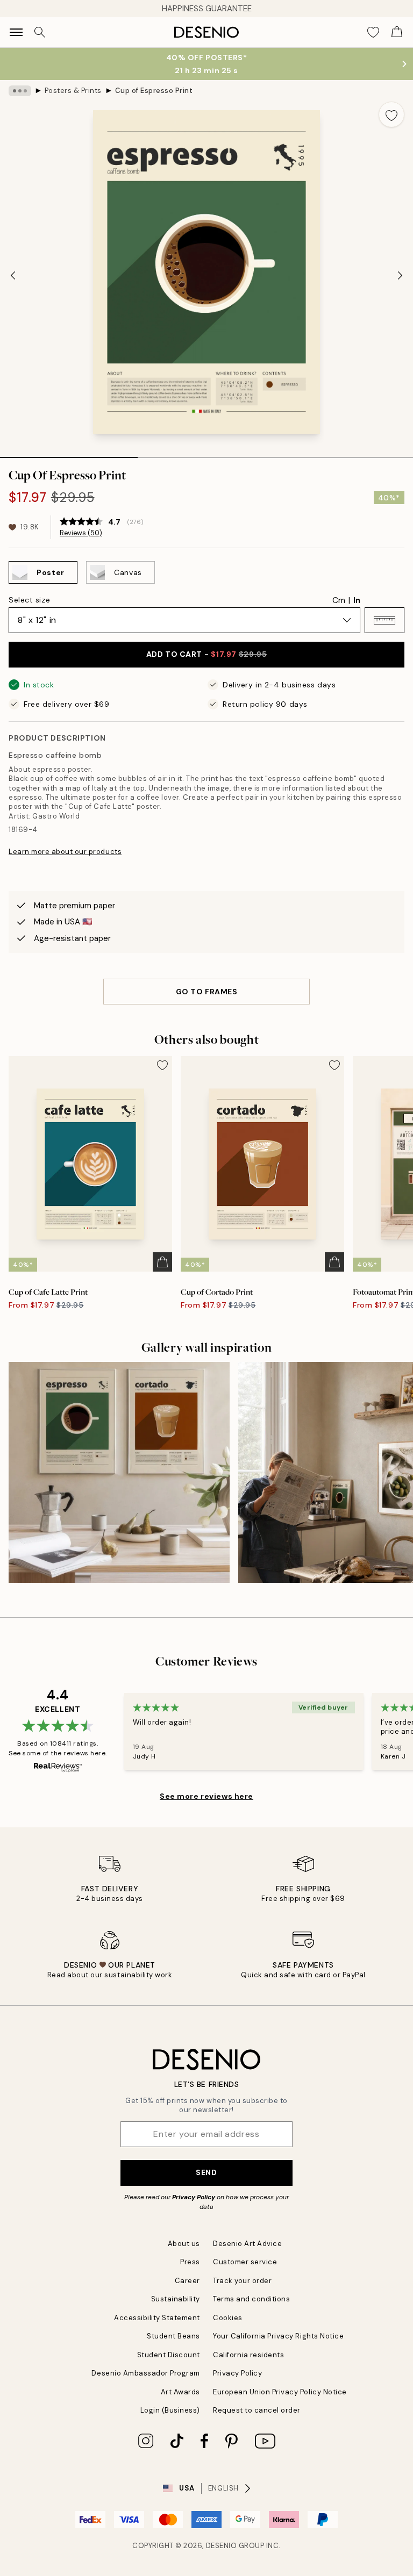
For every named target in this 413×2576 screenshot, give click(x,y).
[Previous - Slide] (13, 275)
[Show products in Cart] (397, 32)
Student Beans (173, 2336)
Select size (29, 600)
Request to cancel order (257, 2410)
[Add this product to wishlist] (391, 114)
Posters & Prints (73, 91)
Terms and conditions (251, 2299)
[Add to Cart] (162, 1262)
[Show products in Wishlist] (373, 32)
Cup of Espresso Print (154, 91)
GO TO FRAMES (207, 992)
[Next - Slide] (400, 275)
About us (184, 2244)
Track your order (242, 2281)
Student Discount (169, 2355)
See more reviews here (206, 1796)
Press (190, 2262)
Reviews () (81, 533)
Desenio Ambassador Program (146, 2373)
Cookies (228, 2318)
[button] (384, 620)
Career (187, 2281)
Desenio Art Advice (247, 2244)
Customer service (245, 2262)
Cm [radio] (339, 600)
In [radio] (357, 600)
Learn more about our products (65, 852)
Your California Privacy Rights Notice (278, 2336)
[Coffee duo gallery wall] (119, 1472)
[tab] (69, 454)
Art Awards (180, 2392)
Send (206, 2172)
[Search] (40, 32)
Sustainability (176, 2299)
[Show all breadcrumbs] (20, 91)
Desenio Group (235, 2546)
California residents (248, 2355)
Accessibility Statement (157, 2318)
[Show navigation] (16, 32)
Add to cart (206, 654)
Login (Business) (170, 2410)
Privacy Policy (194, 2197)
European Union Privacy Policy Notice (280, 2392)
